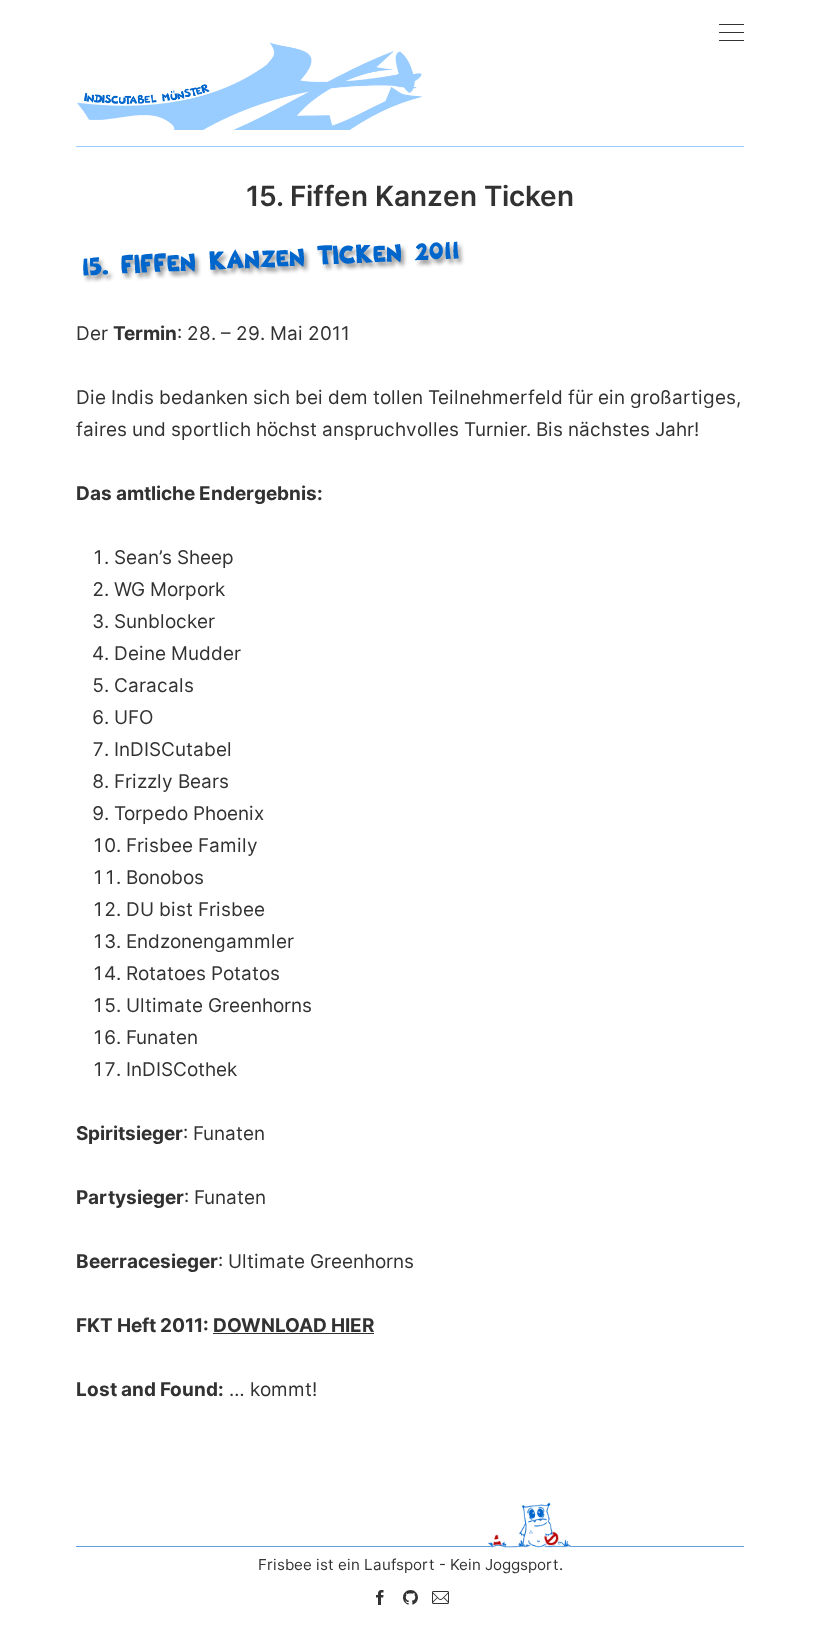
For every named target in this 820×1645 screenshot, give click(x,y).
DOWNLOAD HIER (293, 1325)
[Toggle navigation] (731, 33)
